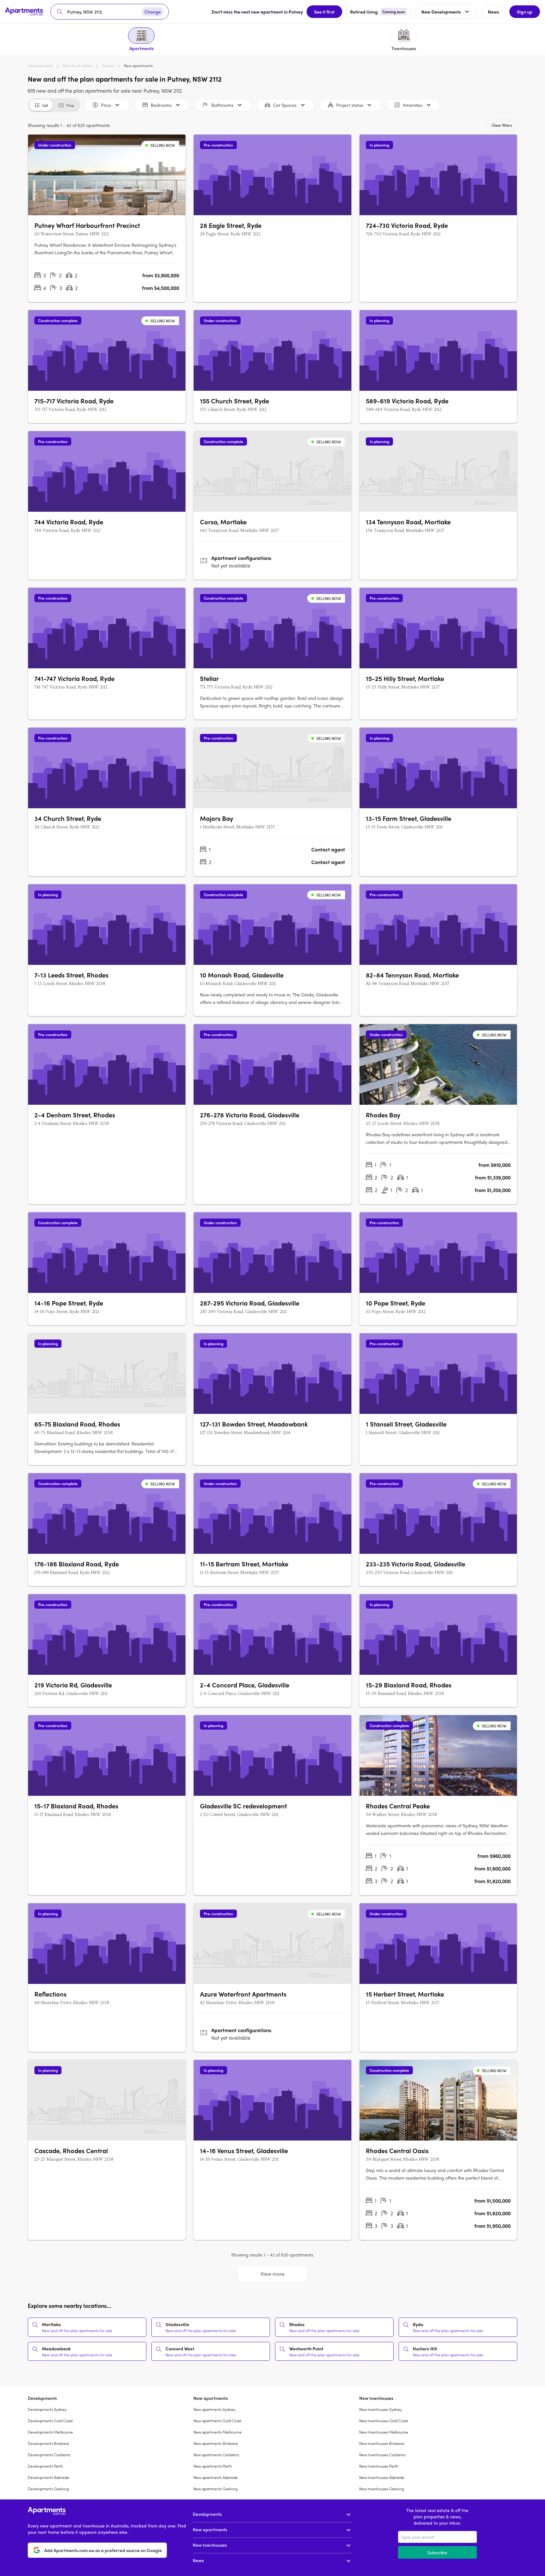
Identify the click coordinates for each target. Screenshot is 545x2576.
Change (153, 12)
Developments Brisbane (48, 2443)
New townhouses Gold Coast (384, 2421)
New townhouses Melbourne (384, 2432)
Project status (350, 105)
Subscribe (437, 2552)
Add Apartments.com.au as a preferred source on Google (103, 2550)
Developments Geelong (48, 2489)
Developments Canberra (49, 2455)
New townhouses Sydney (381, 2409)
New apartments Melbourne (217, 2432)
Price (106, 105)
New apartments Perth (213, 2466)
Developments (40, 66)
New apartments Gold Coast (217, 2421)
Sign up (525, 12)
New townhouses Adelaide (382, 2477)
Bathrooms (222, 105)
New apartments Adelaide (216, 2477)
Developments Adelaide (48, 2477)
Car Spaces (285, 105)
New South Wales (78, 66)
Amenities (413, 105)
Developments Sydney (47, 2409)
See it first (324, 12)
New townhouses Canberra (382, 2455)
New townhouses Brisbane (382, 2443)
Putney (108, 66)
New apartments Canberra (216, 2455)
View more (272, 2274)
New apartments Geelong (215, 2489)
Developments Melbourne (50, 2432)
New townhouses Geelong (382, 2489)
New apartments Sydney (214, 2409)
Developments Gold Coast (50, 2421)
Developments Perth (45, 2466)
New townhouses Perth (379, 2466)
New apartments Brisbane (216, 2443)
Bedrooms (161, 105)
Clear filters (502, 125)
